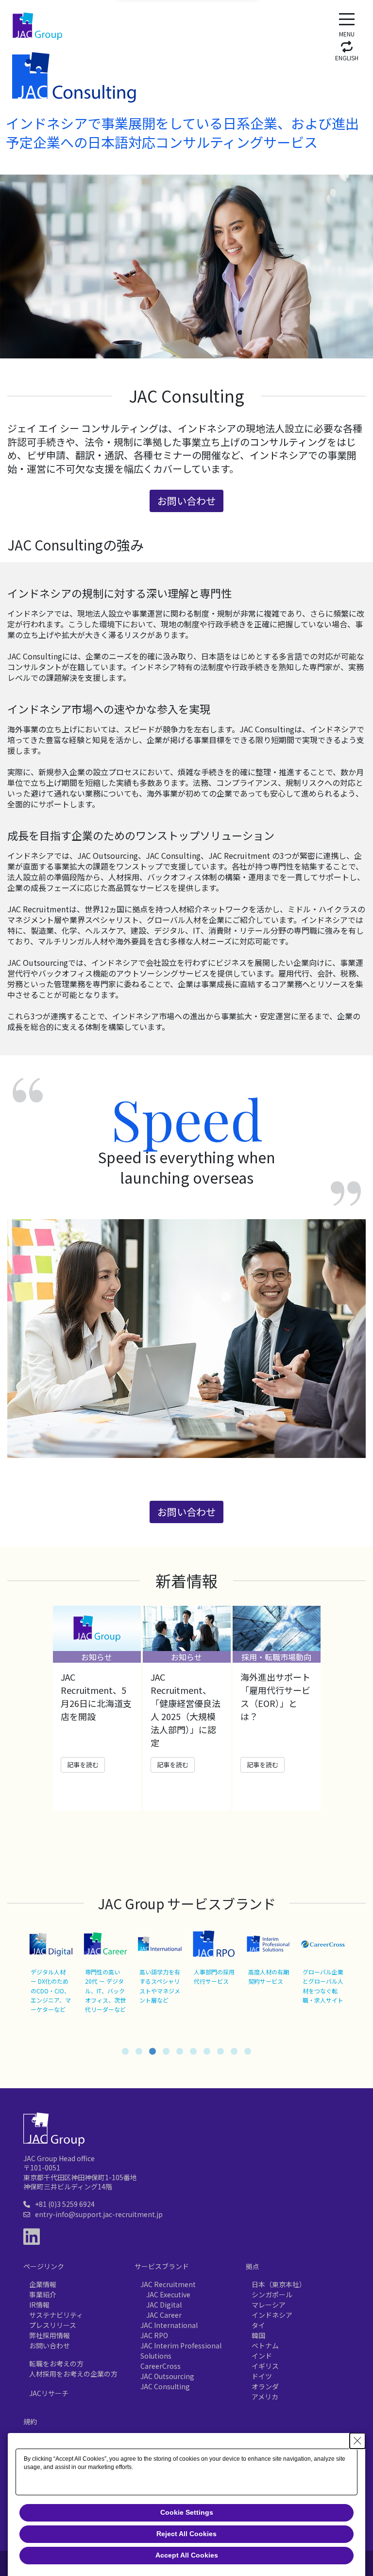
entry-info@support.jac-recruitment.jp (99, 2214)
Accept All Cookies (187, 2555)
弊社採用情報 (50, 2335)
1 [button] (125, 2051)
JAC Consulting (165, 2386)
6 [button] (193, 2051)
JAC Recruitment (168, 2284)
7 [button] (207, 2051)
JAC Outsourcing (167, 2376)
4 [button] (166, 2051)
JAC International (169, 2325)
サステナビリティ (56, 2315)
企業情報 (43, 2284)
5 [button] (180, 2051)
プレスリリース (53, 2325)
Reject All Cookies (186, 2534)
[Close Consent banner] (357, 2441)
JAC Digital (164, 2305)
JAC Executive (168, 2294)
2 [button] (139, 2051)
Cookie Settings (187, 2512)
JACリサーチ (49, 2393)
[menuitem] (347, 50)
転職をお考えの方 (56, 2363)
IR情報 (39, 2305)
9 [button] (234, 2051)
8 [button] (220, 2051)
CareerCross (161, 2366)
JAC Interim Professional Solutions (181, 2351)
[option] (97, 1708)
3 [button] (153, 2051)
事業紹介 (43, 2294)
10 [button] (248, 2051)
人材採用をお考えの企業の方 (73, 2374)
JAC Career (164, 2315)
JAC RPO (154, 2335)
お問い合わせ (50, 2345)
